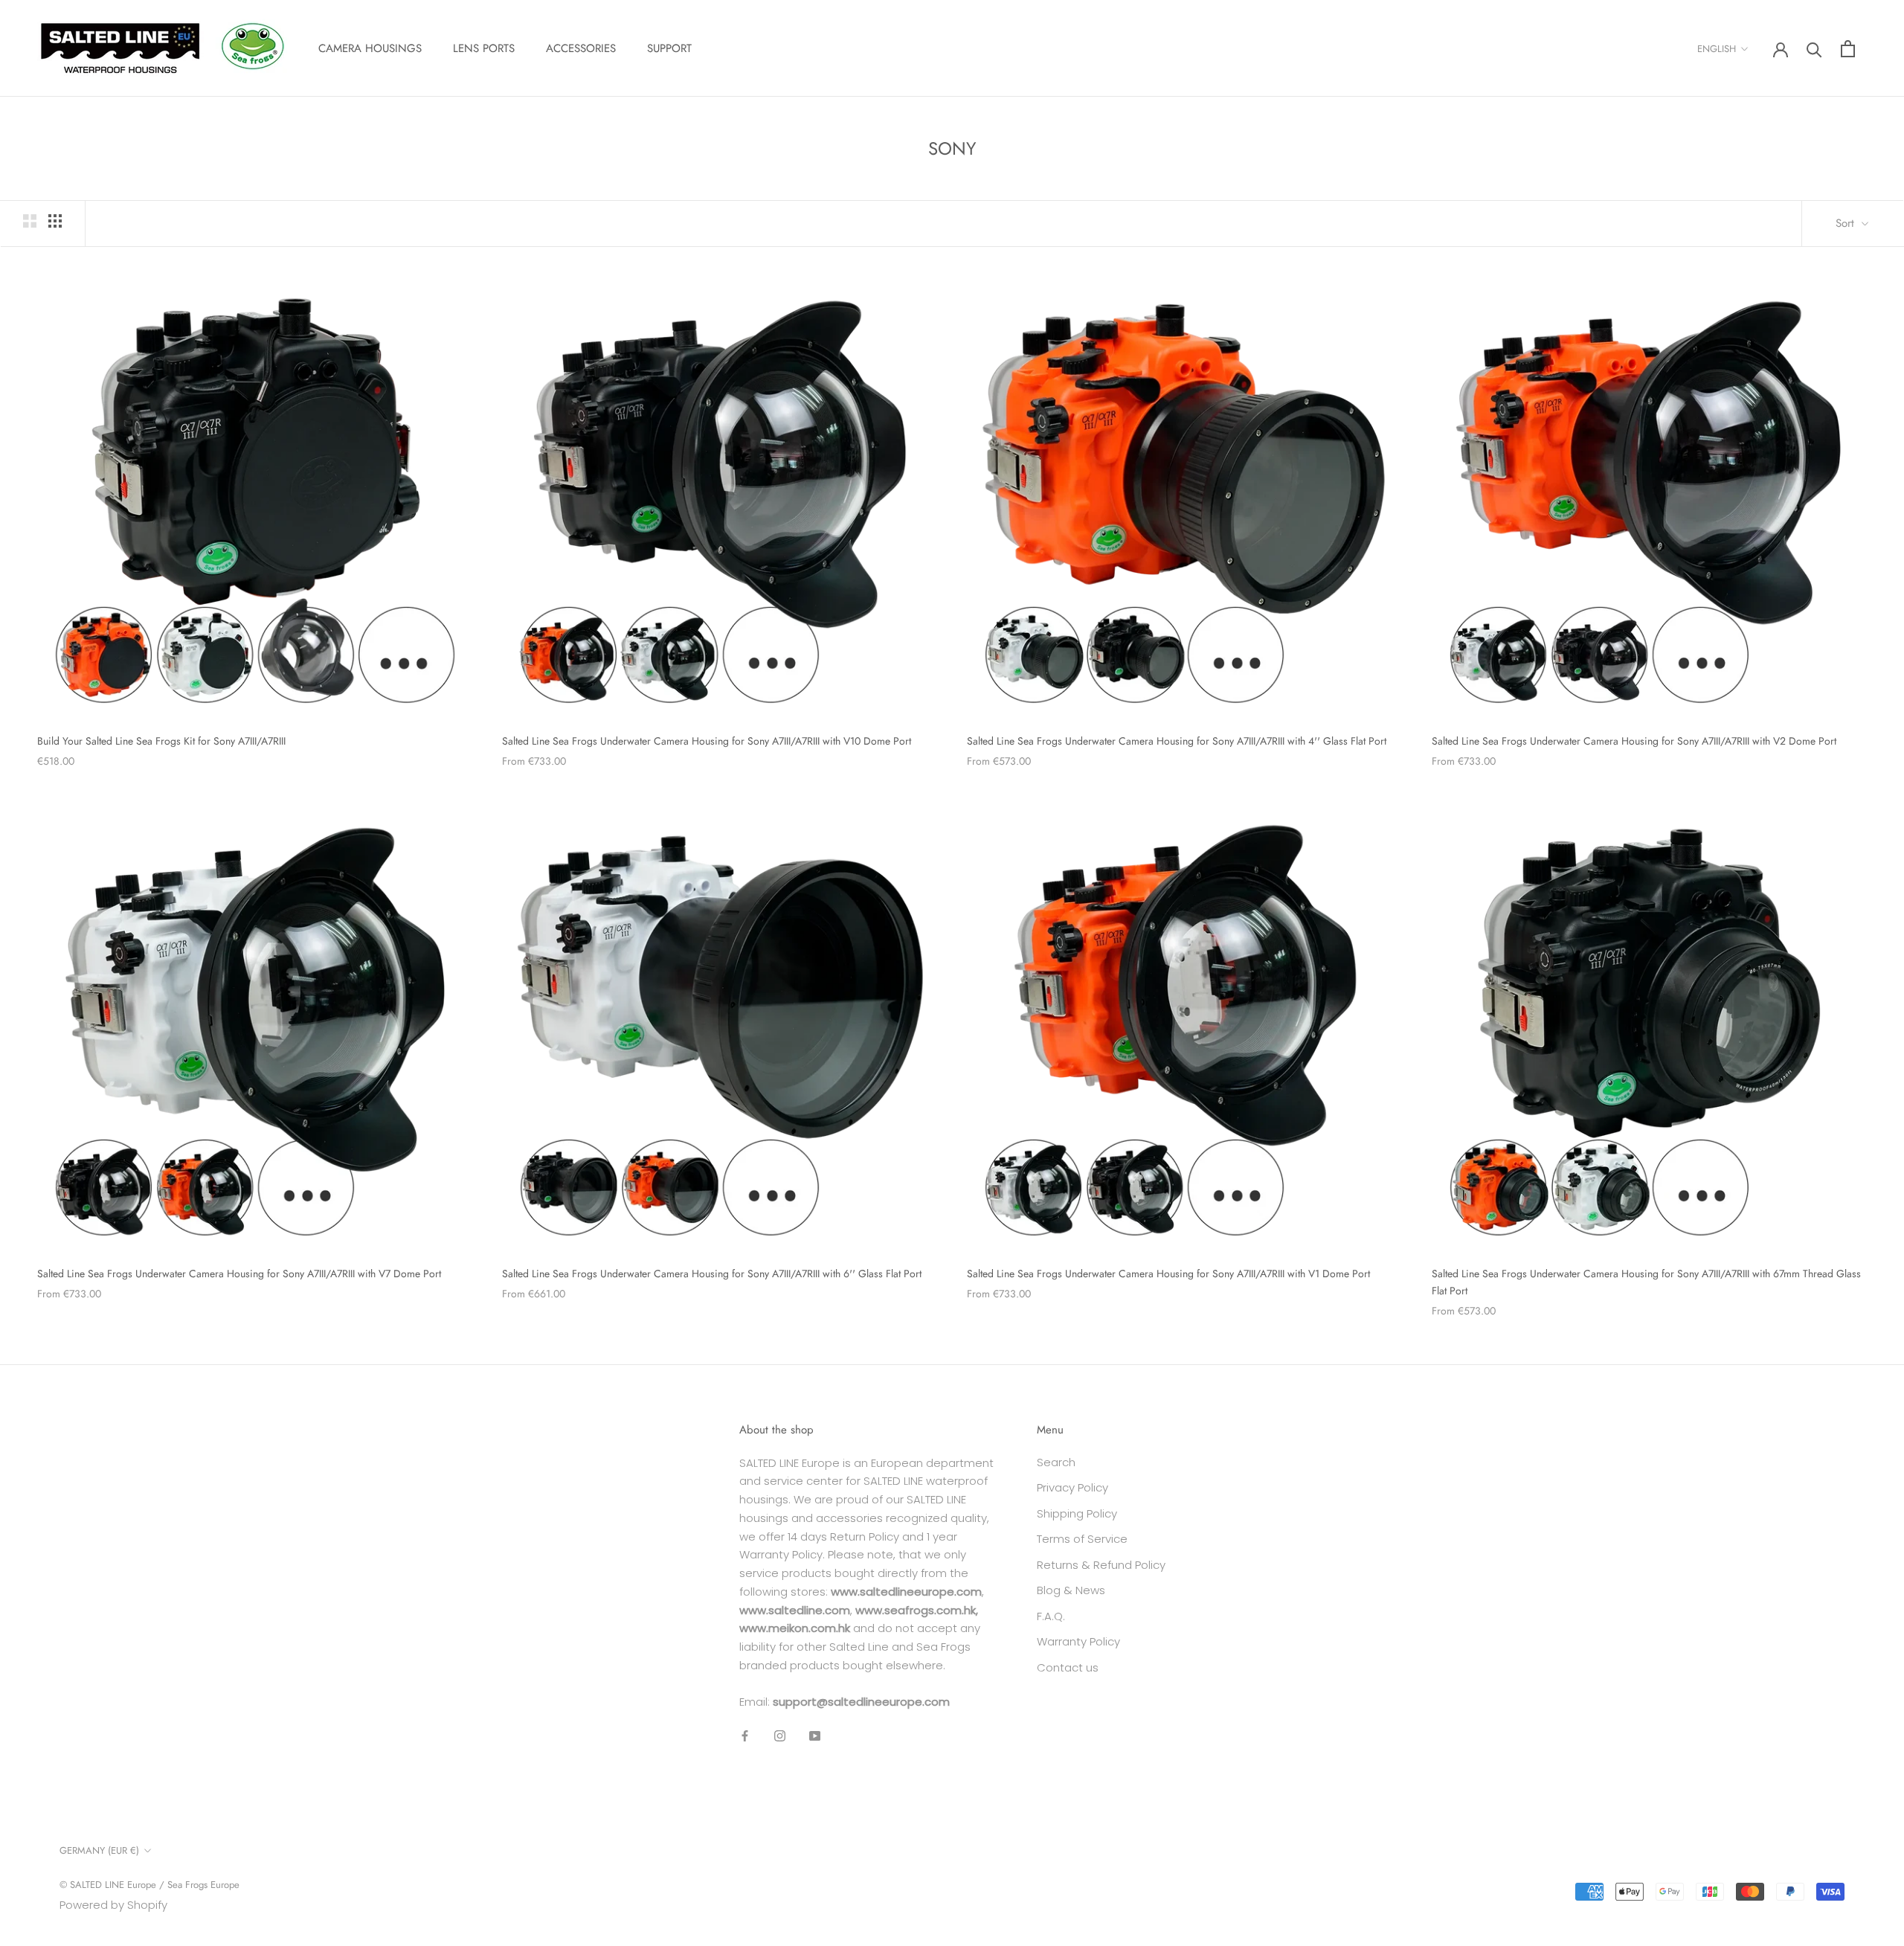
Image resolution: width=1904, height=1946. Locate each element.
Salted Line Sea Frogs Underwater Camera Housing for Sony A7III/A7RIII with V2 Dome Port (1634, 741)
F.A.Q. (1051, 1616)
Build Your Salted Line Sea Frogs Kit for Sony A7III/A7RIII (161, 741)
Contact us (1068, 1667)
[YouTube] (815, 1735)
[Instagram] (780, 1735)
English (1717, 49)
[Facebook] (745, 1735)
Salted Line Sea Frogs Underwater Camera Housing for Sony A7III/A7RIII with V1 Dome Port (1168, 1274)
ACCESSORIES (581, 48)
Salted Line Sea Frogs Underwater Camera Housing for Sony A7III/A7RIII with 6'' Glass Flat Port (712, 1274)
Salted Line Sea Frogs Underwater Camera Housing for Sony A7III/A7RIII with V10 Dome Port (707, 741)
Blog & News (1071, 1590)
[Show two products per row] (30, 221)
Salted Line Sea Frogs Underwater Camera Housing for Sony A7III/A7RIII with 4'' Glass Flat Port (1177, 741)
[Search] (1814, 49)
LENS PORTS (484, 48)
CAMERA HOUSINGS (370, 48)
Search (1056, 1462)
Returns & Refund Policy (1101, 1565)
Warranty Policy (1078, 1641)
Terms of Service (1082, 1539)
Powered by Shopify (113, 1905)
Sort (1847, 223)
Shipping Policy (1077, 1513)
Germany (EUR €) (99, 1850)
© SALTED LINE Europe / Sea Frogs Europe (149, 1885)
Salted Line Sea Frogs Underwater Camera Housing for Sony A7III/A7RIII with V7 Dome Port (239, 1274)
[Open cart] (1848, 49)
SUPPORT (669, 48)
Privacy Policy (1072, 1487)
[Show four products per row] (55, 221)
